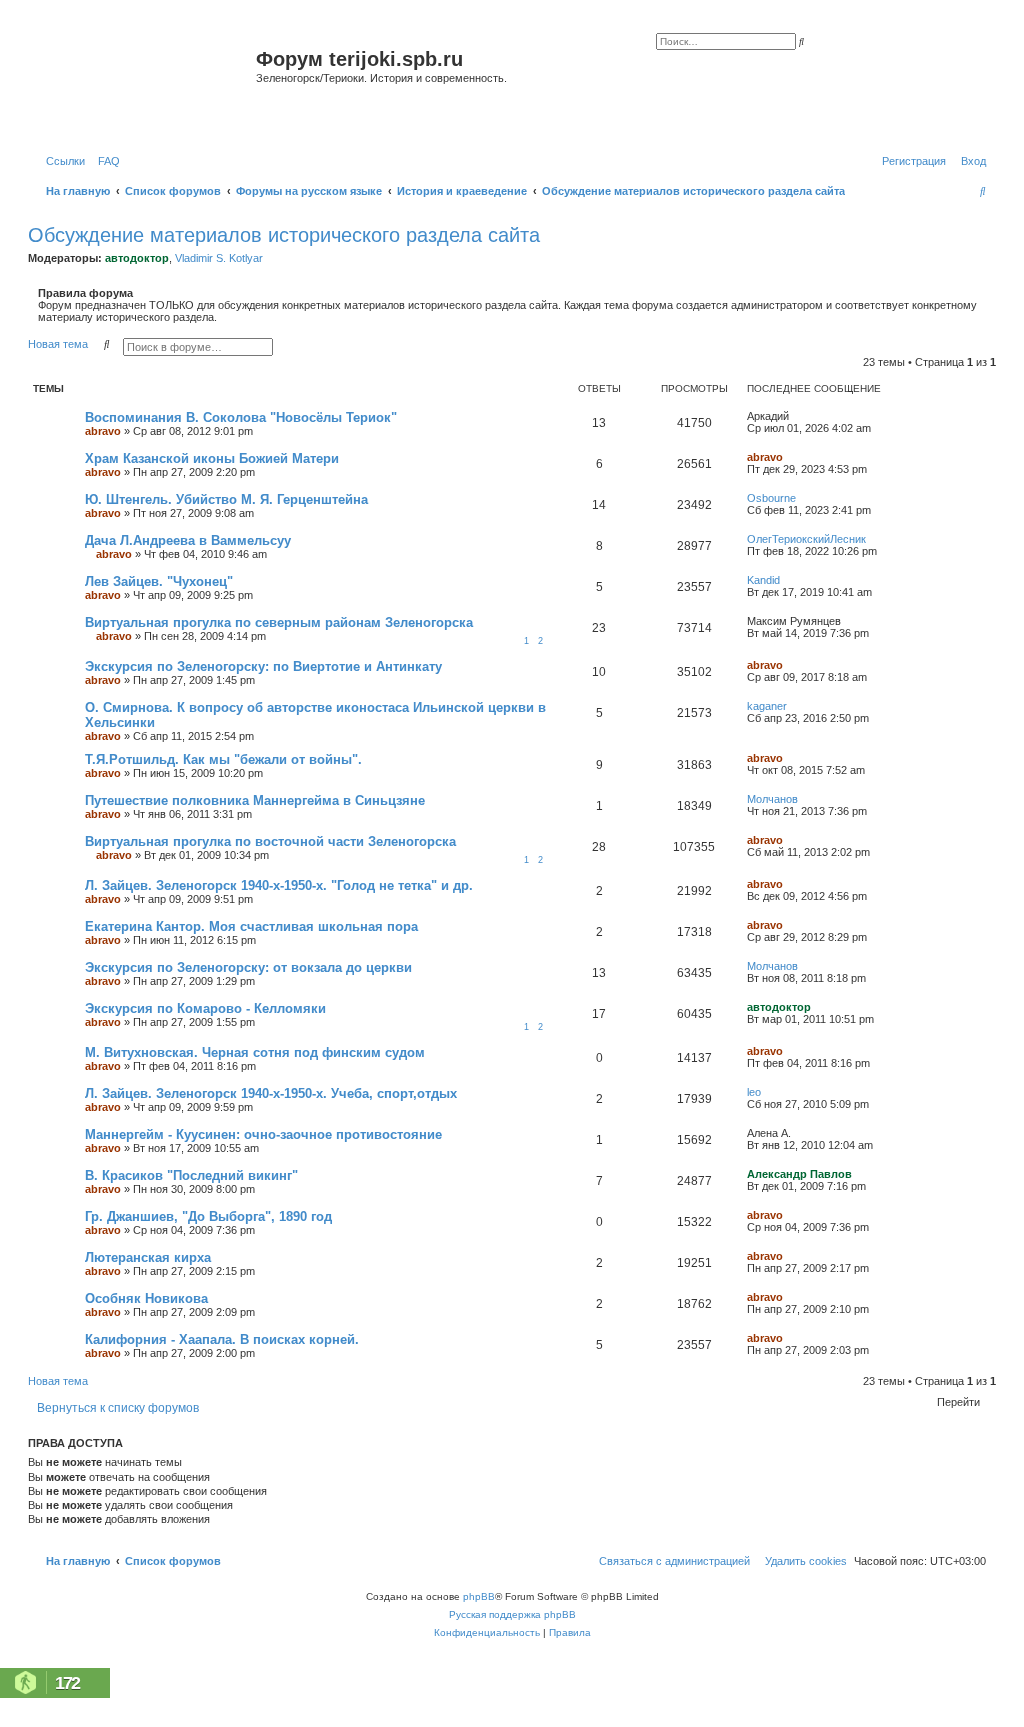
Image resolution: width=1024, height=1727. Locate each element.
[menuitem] (105, 161)
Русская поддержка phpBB (512, 1614)
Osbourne (771, 498)
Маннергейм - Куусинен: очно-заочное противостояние (263, 1134)
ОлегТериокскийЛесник (806, 539)
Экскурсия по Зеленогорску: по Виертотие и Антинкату (263, 666)
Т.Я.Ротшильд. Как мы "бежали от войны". (223, 759)
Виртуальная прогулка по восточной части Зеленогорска (270, 841)
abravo (103, 431)
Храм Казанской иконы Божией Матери (212, 458)
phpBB (479, 1596)
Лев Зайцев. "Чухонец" (159, 581)
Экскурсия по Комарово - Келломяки (205, 1008)
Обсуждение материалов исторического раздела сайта (284, 235)
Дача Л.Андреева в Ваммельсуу (188, 540)
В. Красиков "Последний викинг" (191, 1175)
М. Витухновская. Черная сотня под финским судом (255, 1052)
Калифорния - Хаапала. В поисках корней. (222, 1339)
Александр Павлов (799, 1174)
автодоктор (137, 258)
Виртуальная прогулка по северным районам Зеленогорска (279, 622)
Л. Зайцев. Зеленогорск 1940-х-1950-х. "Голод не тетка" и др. (279, 885)
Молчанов (772, 799)
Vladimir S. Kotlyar (219, 258)
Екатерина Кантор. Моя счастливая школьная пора (251, 926)
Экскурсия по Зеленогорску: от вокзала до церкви (248, 967)
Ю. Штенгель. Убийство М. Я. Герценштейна (226, 499)
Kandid (763, 580)
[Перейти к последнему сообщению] (796, 416)
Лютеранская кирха (148, 1257)
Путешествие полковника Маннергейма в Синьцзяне (255, 800)
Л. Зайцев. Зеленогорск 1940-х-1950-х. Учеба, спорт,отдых (271, 1093)
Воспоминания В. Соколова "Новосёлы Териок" (241, 417)
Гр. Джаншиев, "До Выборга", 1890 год (208, 1216)
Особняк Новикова (146, 1298)
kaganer (767, 706)
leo (754, 1092)
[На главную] (144, 83)
